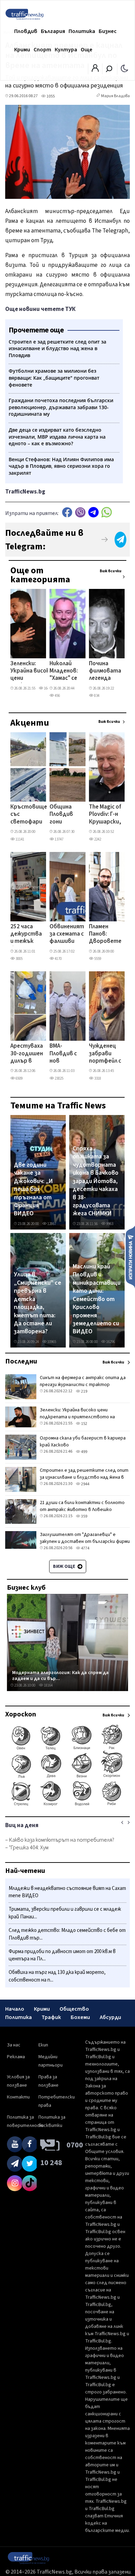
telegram (93, 512)
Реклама (16, 2057)
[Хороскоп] (67, 1805)
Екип (43, 2045)
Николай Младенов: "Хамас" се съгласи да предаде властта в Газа (64, 672)
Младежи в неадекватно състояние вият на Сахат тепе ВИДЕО (67, 1892)
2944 (85, 1484)
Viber (80, 512)
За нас (14, 2045)
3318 (97, 1078)
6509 (19, 1078)
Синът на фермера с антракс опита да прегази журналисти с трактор (83, 1381)
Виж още (65, 1566)
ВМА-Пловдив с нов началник (63, 1054)
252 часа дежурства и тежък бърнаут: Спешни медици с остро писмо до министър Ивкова (26, 935)
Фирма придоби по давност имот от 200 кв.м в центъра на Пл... (62, 1955)
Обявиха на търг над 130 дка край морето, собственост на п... (57, 1976)
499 (84, 1452)
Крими (22, 50)
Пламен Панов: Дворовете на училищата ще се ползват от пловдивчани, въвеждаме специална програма (108, 935)
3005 (19, 959)
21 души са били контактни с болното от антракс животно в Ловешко (82, 1506)
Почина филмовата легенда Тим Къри (105, 672)
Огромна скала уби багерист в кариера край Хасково (83, 1442)
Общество (74, 2009)
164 (46, 688)
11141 (20, 839)
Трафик (51, 2017)
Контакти (18, 2097)
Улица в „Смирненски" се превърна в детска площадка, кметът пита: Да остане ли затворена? (38, 1303)
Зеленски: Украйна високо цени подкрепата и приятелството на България (34, 672)
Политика (82, 31)
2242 (97, 839)
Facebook (67, 512)
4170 (58, 959)
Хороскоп (21, 1714)
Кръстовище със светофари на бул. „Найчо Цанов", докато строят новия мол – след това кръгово (29, 815)
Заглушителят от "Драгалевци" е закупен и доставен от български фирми (85, 1538)
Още (87, 50)
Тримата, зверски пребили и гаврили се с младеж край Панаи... (65, 1913)
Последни (21, 1361)
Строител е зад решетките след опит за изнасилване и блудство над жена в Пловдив (84, 1477)
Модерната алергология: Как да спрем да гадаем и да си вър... (60, 1676)
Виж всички (111, 571)
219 (84, 1391)
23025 (59, 1078)
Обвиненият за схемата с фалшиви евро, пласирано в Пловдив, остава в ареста (67, 935)
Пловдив (26, 31)
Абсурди (110, 2017)
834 (96, 696)
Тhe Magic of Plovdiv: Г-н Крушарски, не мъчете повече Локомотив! (106, 815)
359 (84, 1516)
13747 (59, 839)
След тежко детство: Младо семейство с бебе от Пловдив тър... (67, 1934)
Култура (66, 50)
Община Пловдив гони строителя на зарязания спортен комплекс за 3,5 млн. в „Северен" (66, 815)
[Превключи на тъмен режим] (124, 68)
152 (84, 1424)
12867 (51, 1224)
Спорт (42, 50)
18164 (48, 1685)
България (53, 31)
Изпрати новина (130, 1257)
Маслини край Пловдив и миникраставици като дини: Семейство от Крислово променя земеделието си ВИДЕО (97, 1299)
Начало (15, 2009)
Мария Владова (115, 96)
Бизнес (108, 31)
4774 (85, 1548)
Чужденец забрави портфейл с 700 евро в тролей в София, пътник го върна (105, 1054)
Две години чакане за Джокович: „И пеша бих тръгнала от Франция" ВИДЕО (33, 1189)
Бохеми (80, 2017)
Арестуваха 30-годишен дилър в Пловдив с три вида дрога (27, 1054)
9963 (109, 1224)
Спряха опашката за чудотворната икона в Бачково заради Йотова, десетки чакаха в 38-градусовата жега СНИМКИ (96, 1181)
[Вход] (95, 70)
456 (57, 696)
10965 (51, 1342)
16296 (110, 1342)
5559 (97, 959)
